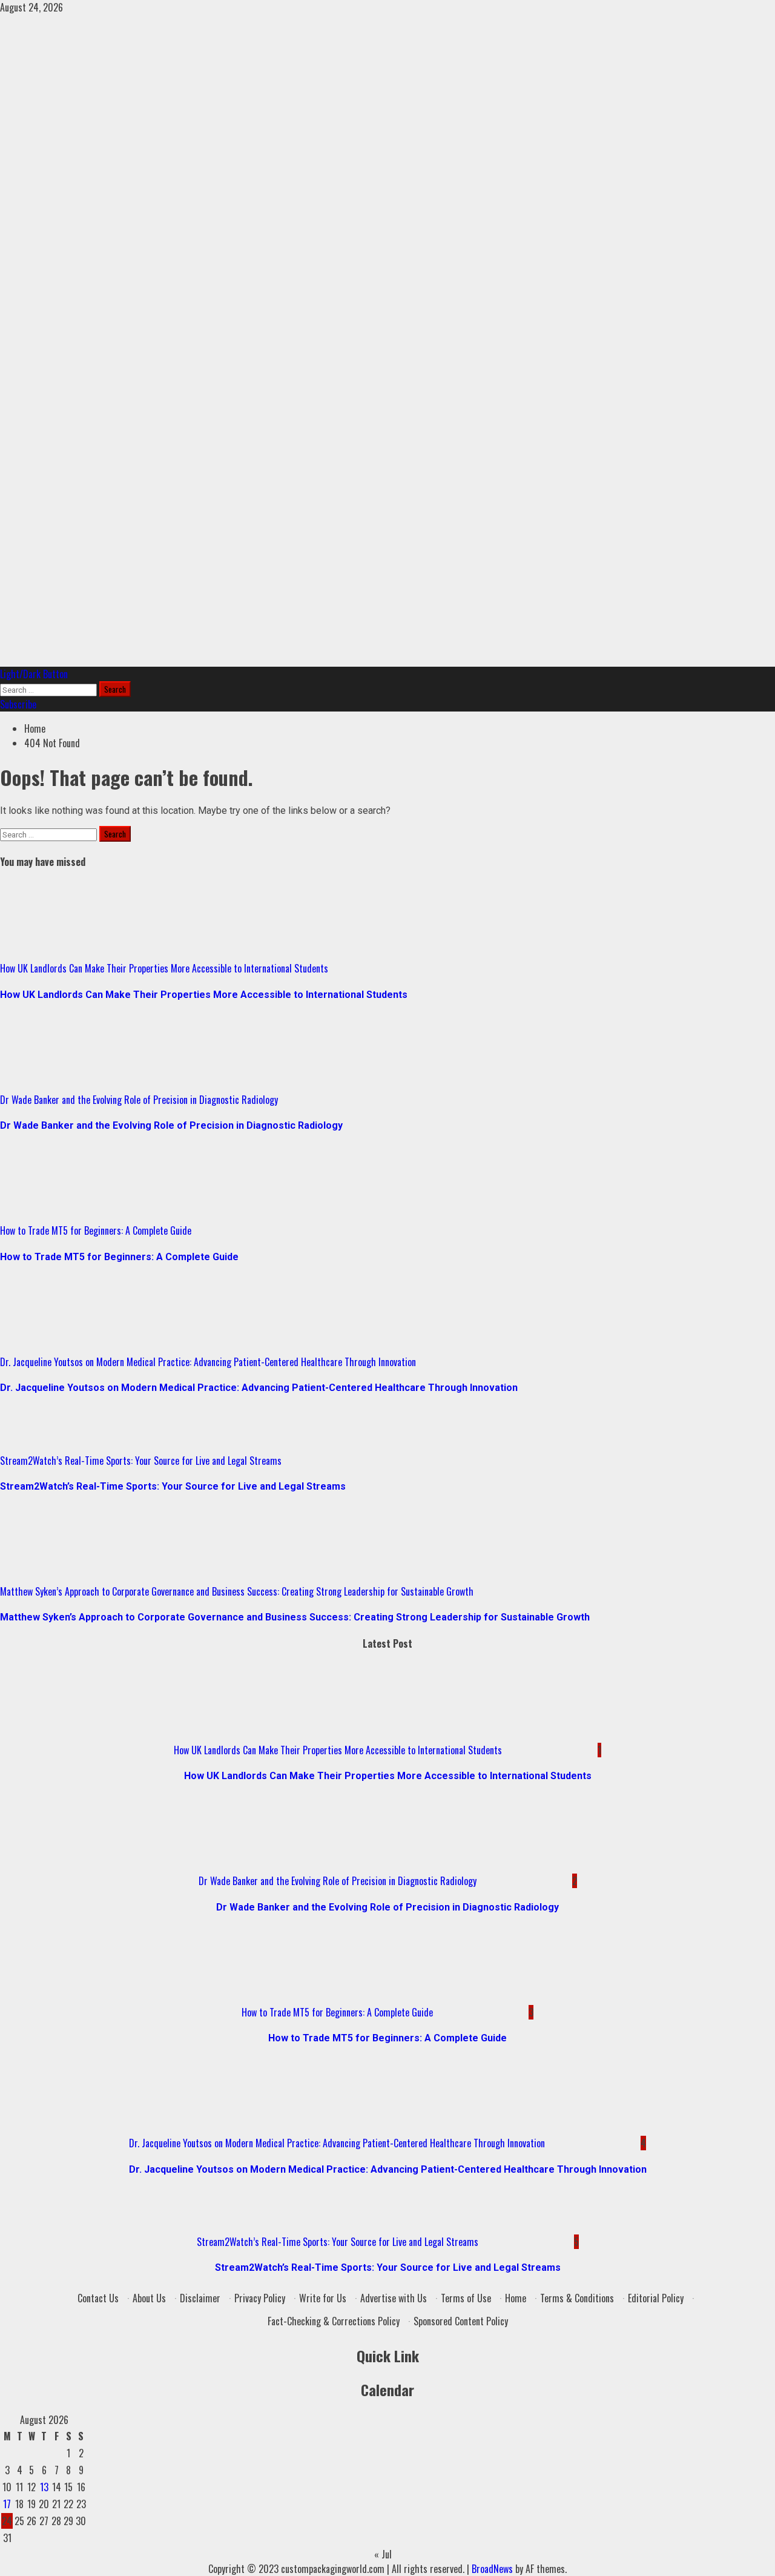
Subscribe (18, 704)
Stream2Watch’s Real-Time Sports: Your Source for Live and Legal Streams (141, 1461)
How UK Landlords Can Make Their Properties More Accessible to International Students (164, 968)
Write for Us (323, 2298)
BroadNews (492, 2569)
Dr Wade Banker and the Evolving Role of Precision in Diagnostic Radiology (139, 1100)
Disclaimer (200, 2298)
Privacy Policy (260, 2298)
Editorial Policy (656, 2298)
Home (516, 2298)
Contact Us (98, 2298)
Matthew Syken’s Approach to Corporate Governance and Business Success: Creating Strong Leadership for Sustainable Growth (237, 1591)
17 (7, 2504)
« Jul (383, 2554)
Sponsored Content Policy (461, 2321)
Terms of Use (466, 2298)
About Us (149, 2298)
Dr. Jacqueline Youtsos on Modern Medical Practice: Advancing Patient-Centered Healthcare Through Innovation (208, 1362)
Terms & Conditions (577, 2298)
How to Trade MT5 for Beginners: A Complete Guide (96, 1230)
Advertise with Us (394, 2298)
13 (44, 2487)
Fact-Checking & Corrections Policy (334, 2321)
